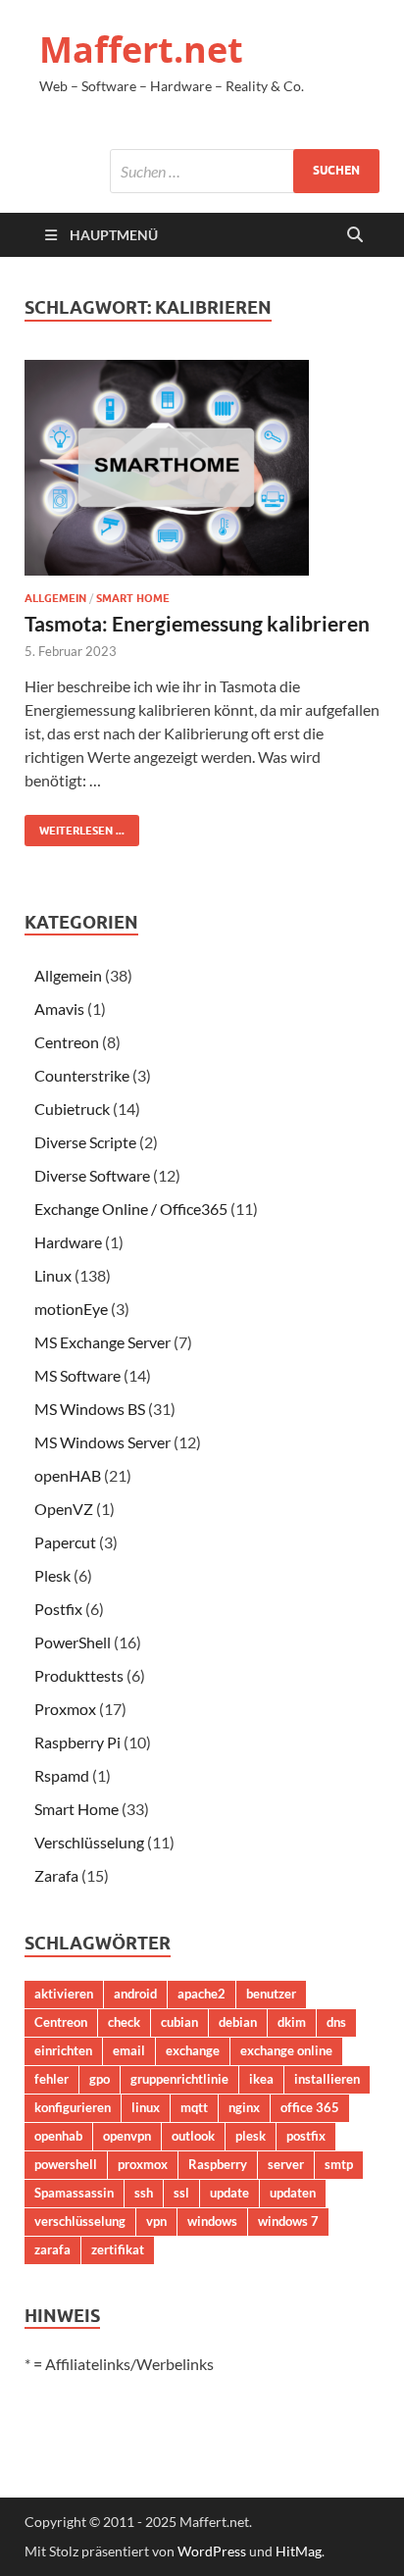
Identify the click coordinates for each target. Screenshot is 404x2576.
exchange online (286, 2050)
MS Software (77, 1375)
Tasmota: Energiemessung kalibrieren (197, 623)
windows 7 (288, 2221)
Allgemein (55, 598)
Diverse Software (92, 1175)
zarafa (52, 2249)
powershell (66, 2164)
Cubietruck (72, 1109)
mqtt (194, 2107)
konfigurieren (73, 2107)
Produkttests (79, 1675)
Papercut (65, 1542)
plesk (251, 2136)
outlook (193, 2136)
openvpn (127, 2136)
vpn (156, 2221)
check (124, 2022)
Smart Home (133, 598)
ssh (144, 2193)
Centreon (67, 1042)
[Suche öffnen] (355, 235)
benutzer (271, 1994)
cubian (179, 2022)
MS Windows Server (102, 1442)
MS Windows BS (90, 1409)
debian (238, 2022)
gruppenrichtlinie (179, 2079)
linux (146, 2107)
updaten (293, 2193)
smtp (339, 2164)
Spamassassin (74, 2193)
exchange (193, 2050)
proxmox (143, 2164)
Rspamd (62, 1775)
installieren (327, 2079)
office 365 (310, 2107)
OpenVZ (64, 1509)
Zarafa (56, 1875)
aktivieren (64, 1994)
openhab (58, 2136)
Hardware (68, 1242)
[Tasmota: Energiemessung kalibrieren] (202, 468)
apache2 (202, 1994)
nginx (244, 2107)
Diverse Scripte (85, 1142)
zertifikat (118, 2249)
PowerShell (73, 1642)
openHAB (68, 1475)
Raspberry (218, 2164)
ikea (261, 2079)
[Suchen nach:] (245, 171)
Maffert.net (141, 50)
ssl (181, 2193)
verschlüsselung (80, 2221)
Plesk (52, 1575)
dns (336, 2022)
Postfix (58, 1609)
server (286, 2164)
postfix (306, 2136)
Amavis (59, 1009)
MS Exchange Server (102, 1342)
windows (212, 2221)
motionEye (71, 1309)
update (229, 2193)
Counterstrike (82, 1075)
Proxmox (65, 1709)
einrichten (63, 2050)
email (129, 2050)
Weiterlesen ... (75, 826)
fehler (51, 2079)
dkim (292, 2022)
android (135, 1994)
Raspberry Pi (77, 1742)
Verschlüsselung (89, 1842)
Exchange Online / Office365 (131, 1209)
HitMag (299, 2551)
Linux (53, 1275)
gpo (100, 2079)
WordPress (212, 2551)
